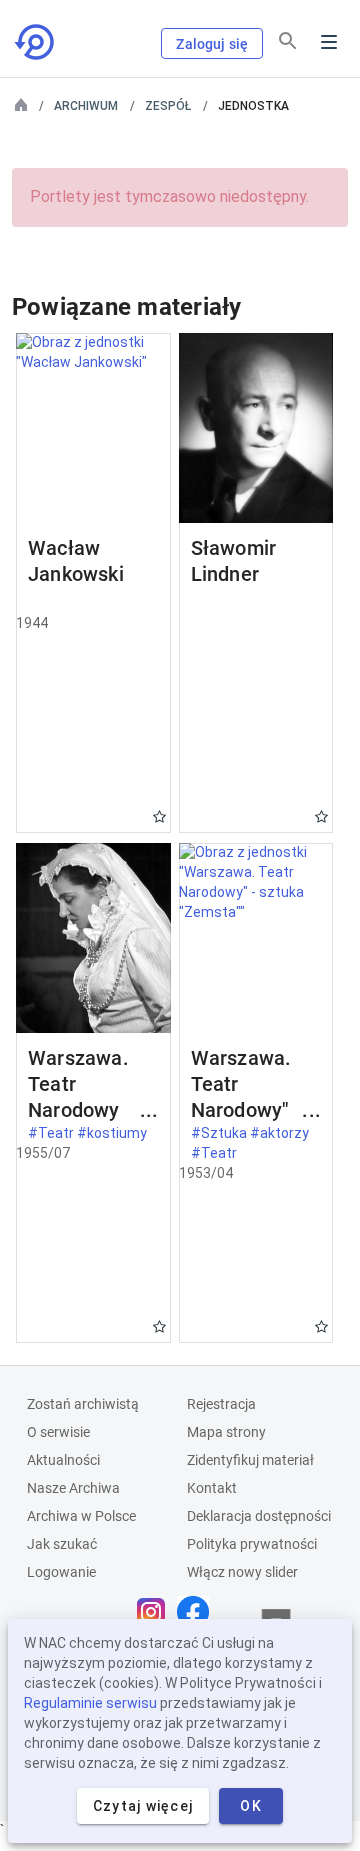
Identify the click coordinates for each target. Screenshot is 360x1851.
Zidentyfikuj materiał (250, 1460)
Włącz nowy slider (242, 1572)
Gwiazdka (159, 816)
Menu (329, 42)
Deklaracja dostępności (259, 1516)
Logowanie (61, 1572)
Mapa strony (226, 1432)
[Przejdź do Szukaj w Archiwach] (36, 42)
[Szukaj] (288, 41)
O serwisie (58, 1432)
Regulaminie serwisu (90, 1703)
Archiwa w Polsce (81, 1516)
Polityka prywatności (252, 1544)
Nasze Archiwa (73, 1488)
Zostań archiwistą (83, 1404)
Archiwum (86, 106)
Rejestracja (221, 1404)
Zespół (168, 106)
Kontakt (212, 1488)
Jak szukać (62, 1544)
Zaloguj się (212, 44)
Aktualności (63, 1460)
